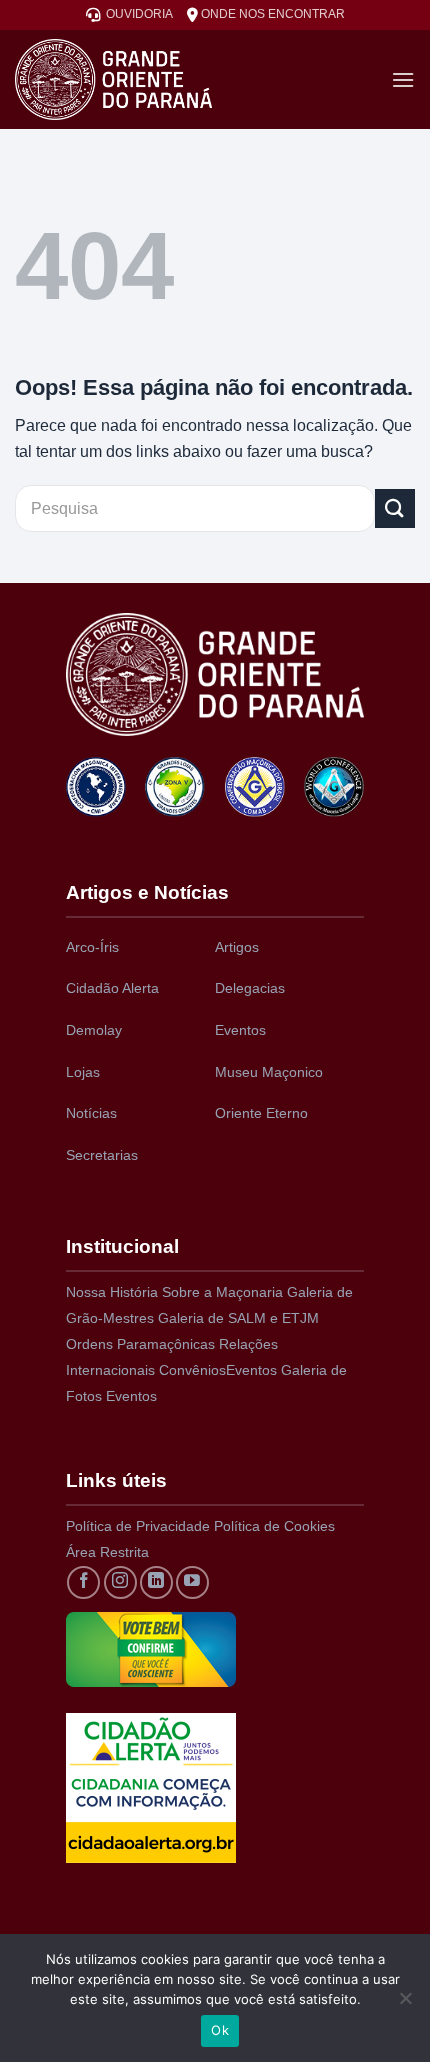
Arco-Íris (92, 947)
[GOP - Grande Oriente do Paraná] (146, 79)
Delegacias (250, 988)
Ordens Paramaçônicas (140, 1344)
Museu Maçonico (269, 1072)
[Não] (405, 2004)
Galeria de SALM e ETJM (238, 1318)
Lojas (83, 1072)
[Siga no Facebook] (83, 1582)
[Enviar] (395, 508)
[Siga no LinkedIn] (156, 1582)
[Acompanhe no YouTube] (192, 1582)
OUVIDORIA (136, 14)
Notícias (91, 1113)
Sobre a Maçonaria (222, 1292)
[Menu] (403, 79)
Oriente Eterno (261, 1113)
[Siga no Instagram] (120, 1582)
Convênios (192, 1370)
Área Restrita (107, 1552)
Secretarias (102, 1155)
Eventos (240, 1030)
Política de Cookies (274, 1526)
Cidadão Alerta (112, 988)
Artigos (237, 947)
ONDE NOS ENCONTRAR (271, 14)
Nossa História (112, 1292)
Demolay (94, 1030)
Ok (220, 2030)
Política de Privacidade (138, 1526)
